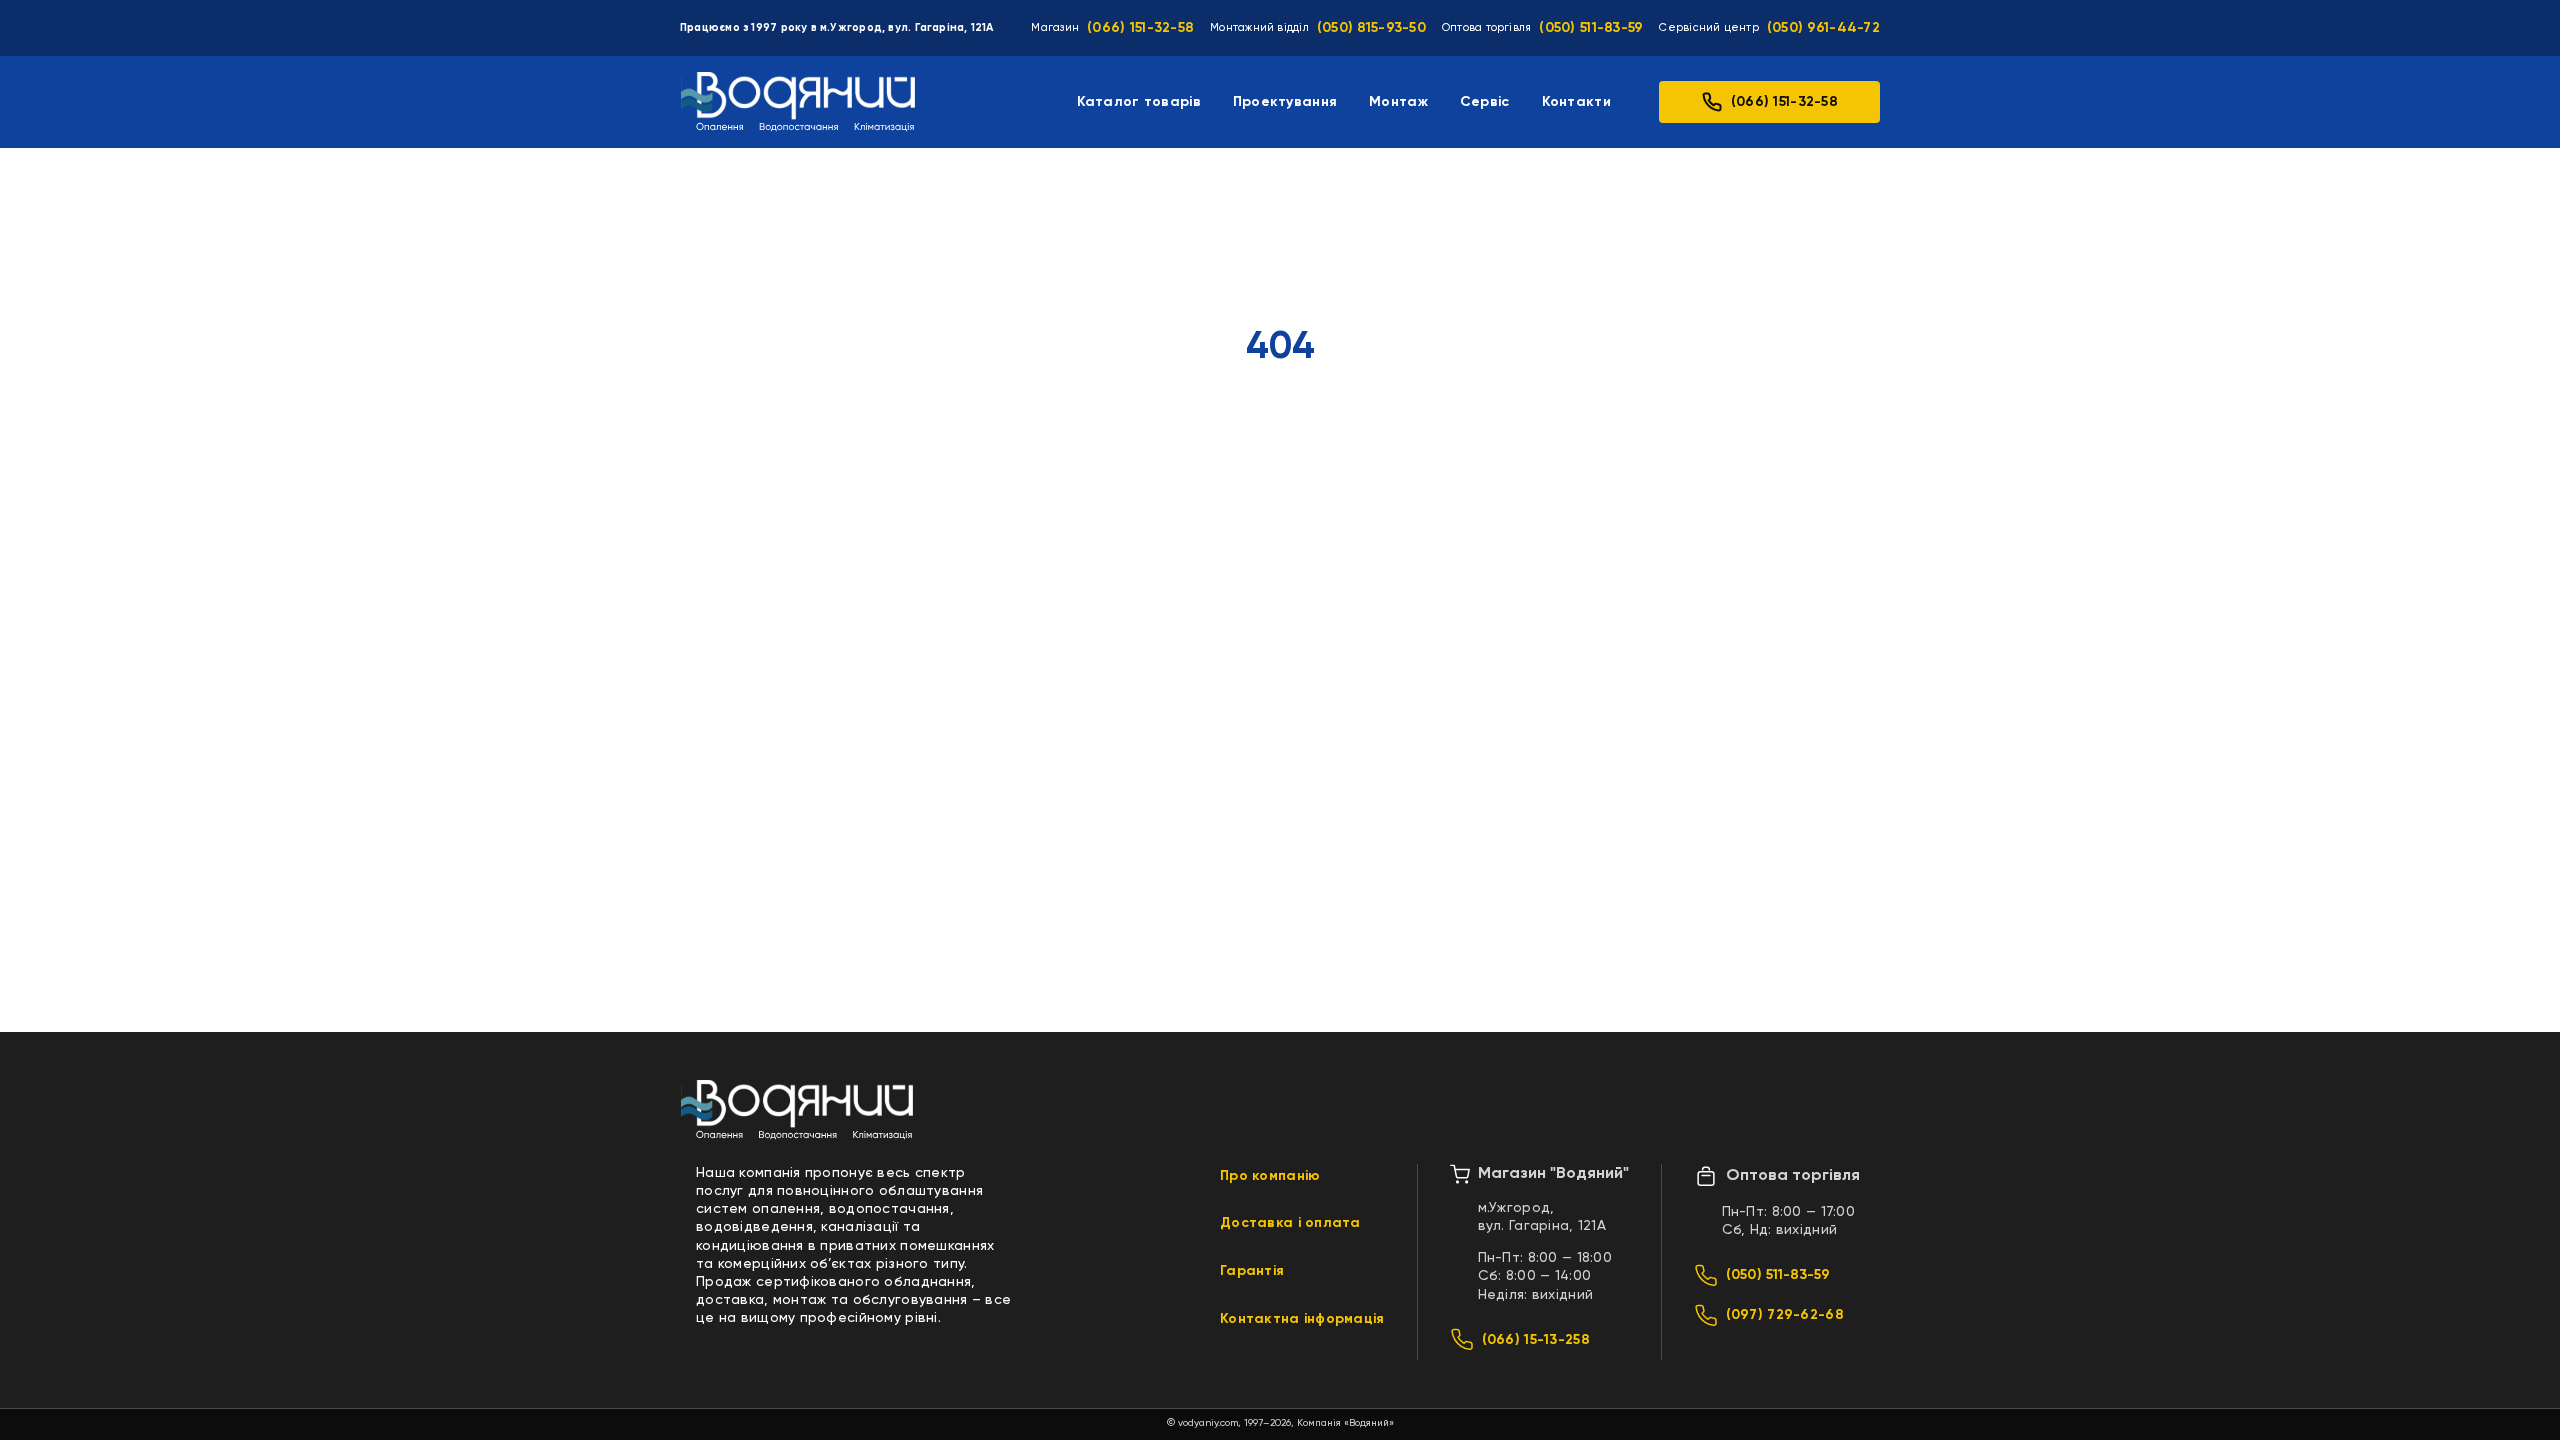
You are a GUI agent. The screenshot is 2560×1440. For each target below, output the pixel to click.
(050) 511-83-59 (1591, 28)
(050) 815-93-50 (1371, 28)
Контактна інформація (1302, 1319)
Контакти (1576, 102)
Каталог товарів (1139, 102)
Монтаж (1398, 102)
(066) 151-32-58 (1140, 28)
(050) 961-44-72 (1823, 28)
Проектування (1285, 102)
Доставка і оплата (1290, 1223)
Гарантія (1252, 1271)
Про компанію (1270, 1176)
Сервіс (1485, 102)
